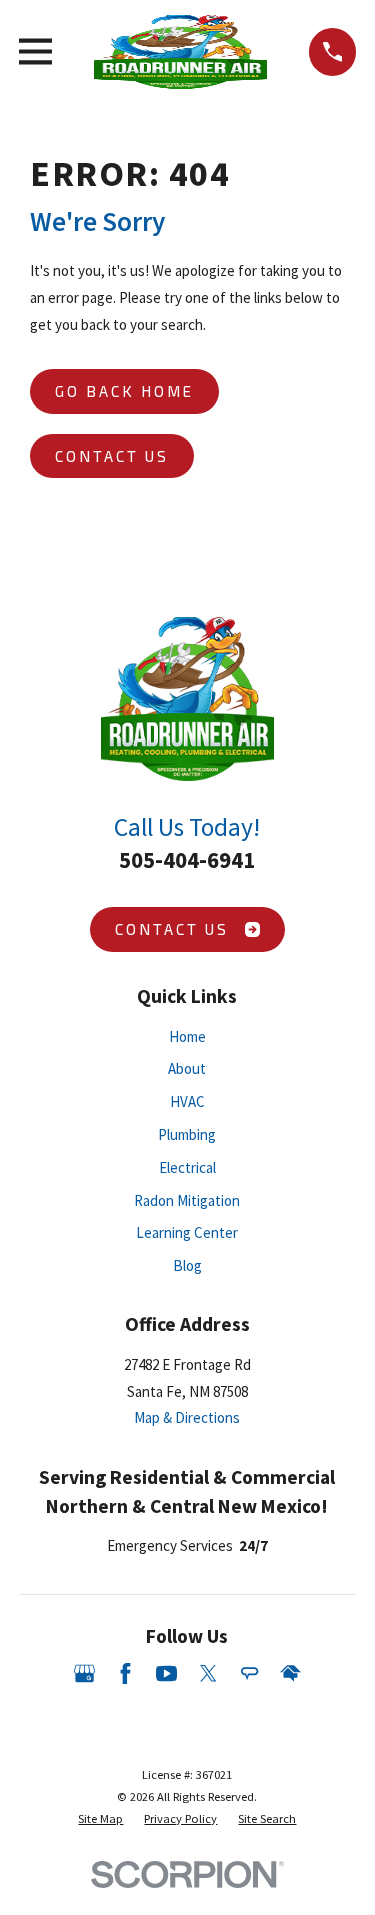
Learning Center (187, 1232)
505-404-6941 (187, 860)
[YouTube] (166, 1673)
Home (187, 1036)
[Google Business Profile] (84, 1673)
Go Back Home (124, 391)
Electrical (187, 1167)
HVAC (187, 1101)
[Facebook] (125, 1673)
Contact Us (112, 456)
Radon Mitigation (187, 1200)
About (187, 1068)
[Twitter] (208, 1673)
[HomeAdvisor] (290, 1673)
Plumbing (187, 1134)
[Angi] (249, 1673)
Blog (187, 1265)
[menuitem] (100, 1819)
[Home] (180, 52)
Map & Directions (187, 1417)
